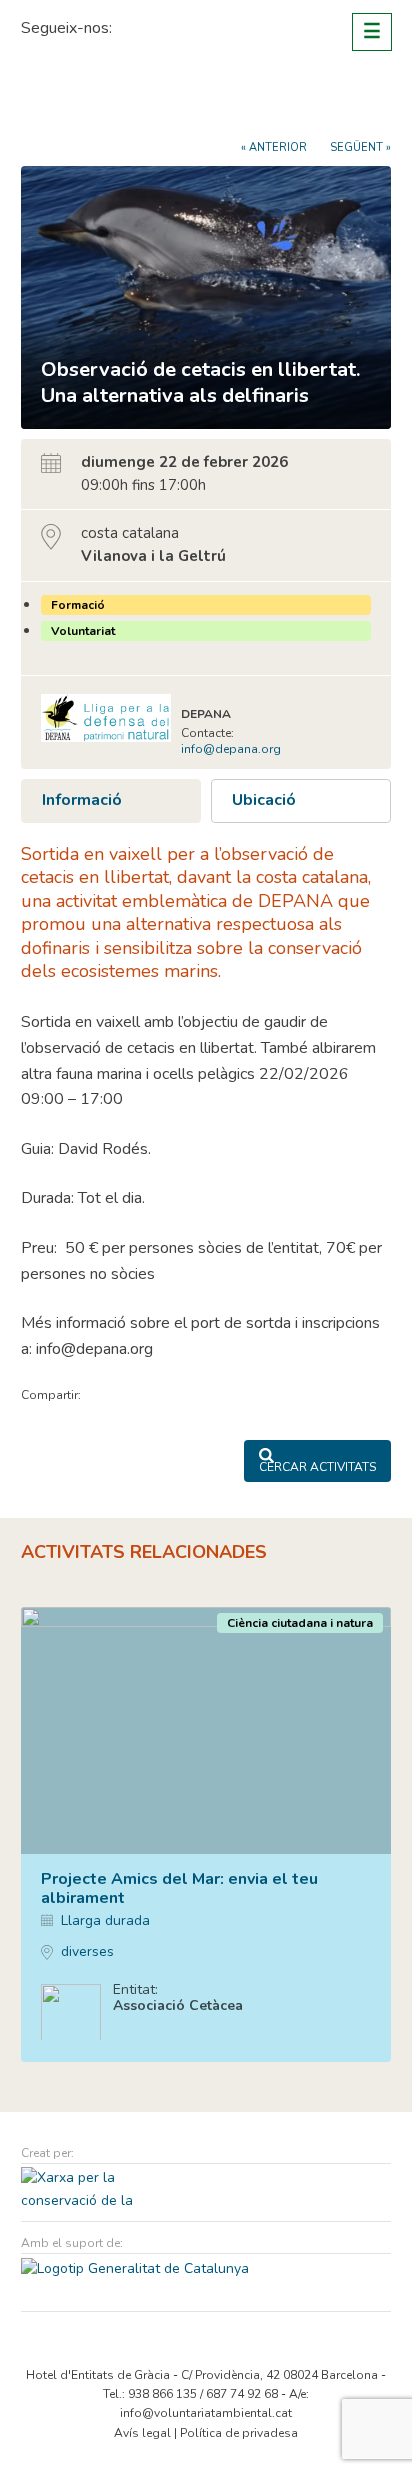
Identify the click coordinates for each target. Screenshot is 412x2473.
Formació (78, 605)
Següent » (360, 147)
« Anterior (274, 147)
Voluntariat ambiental (96, 102)
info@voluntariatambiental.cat (206, 2413)
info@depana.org (231, 749)
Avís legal (142, 2433)
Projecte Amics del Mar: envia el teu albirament (179, 1888)
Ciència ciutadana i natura (300, 1623)
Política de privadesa (239, 2433)
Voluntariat (83, 631)
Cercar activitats (317, 1467)
